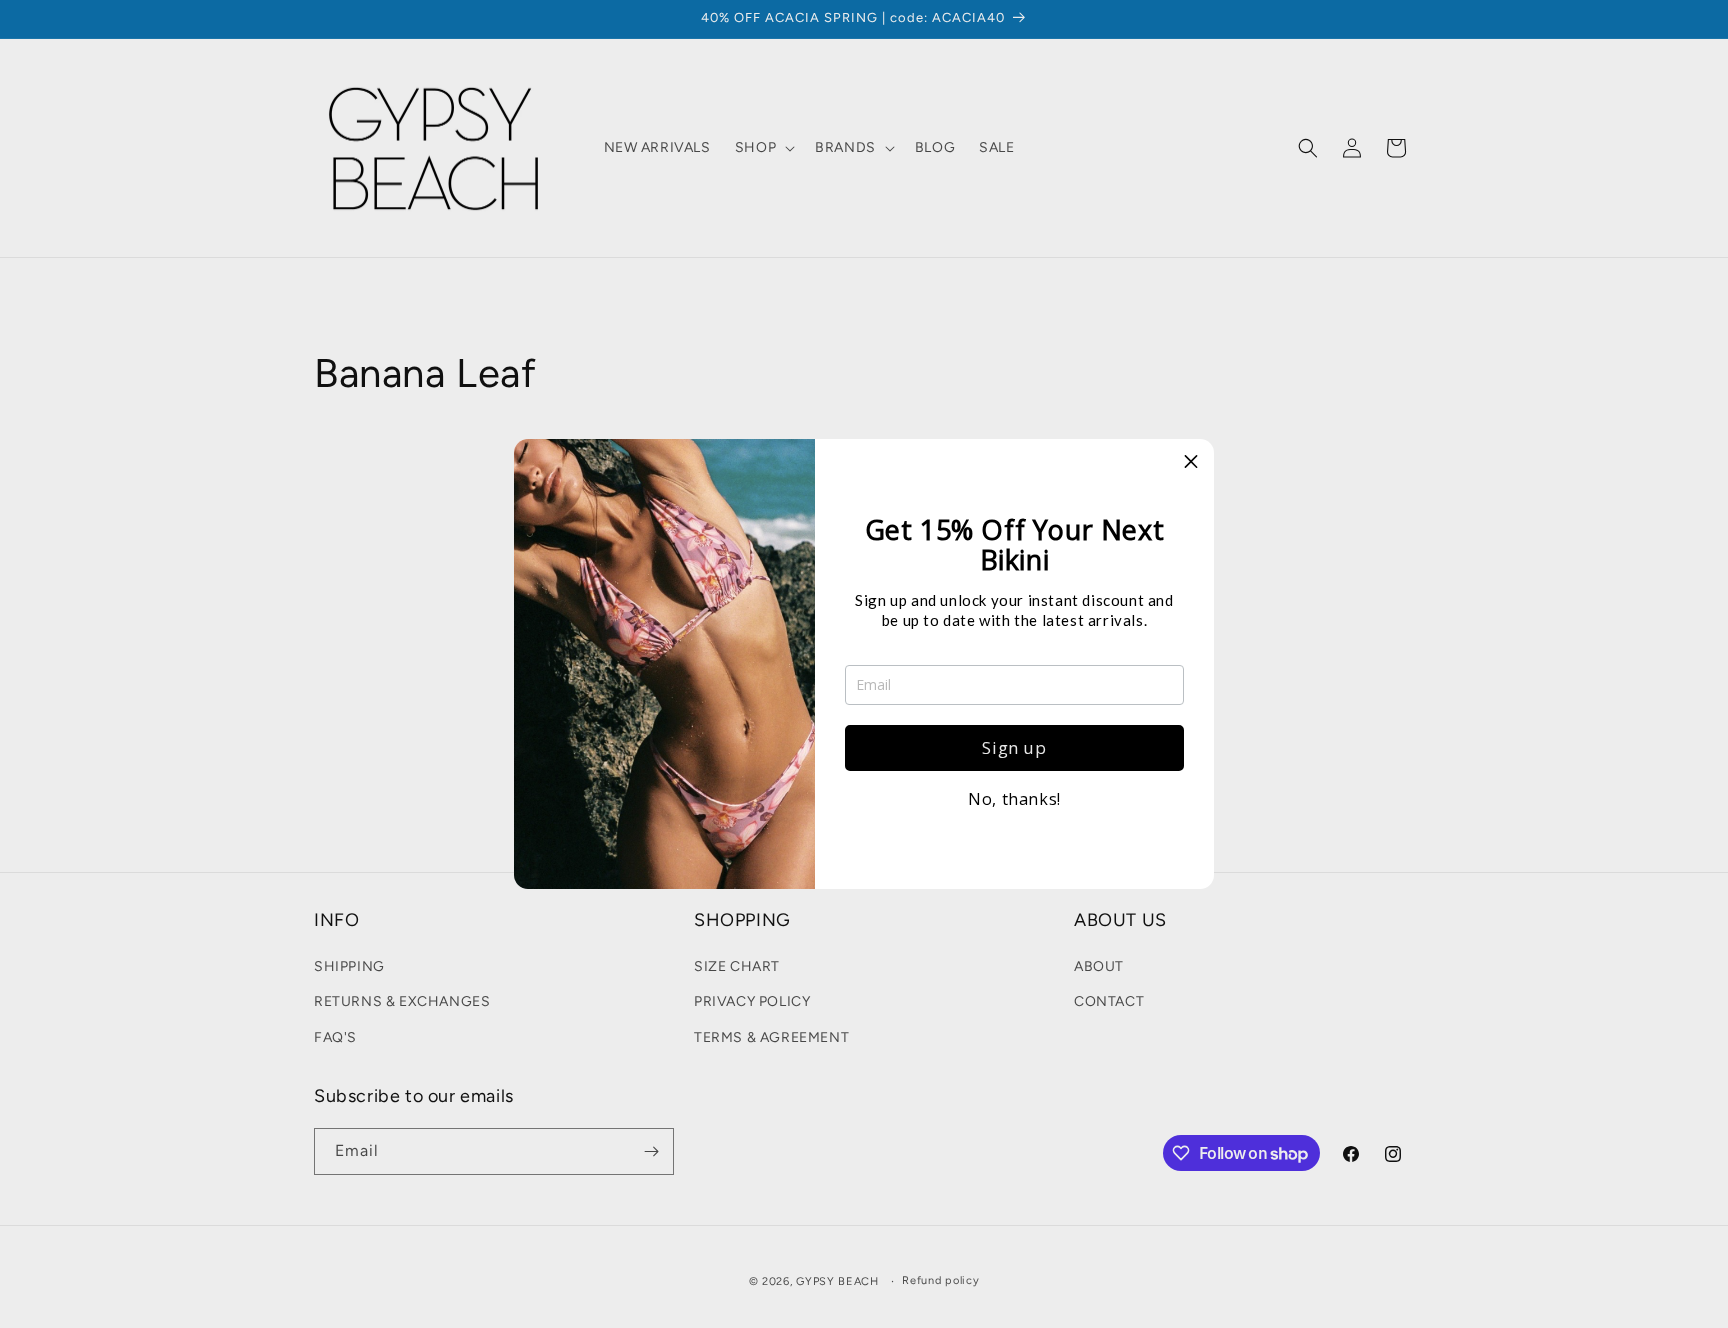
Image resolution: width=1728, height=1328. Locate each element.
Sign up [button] (1014, 747)
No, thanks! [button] (1014, 799)
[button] (1191, 462)
